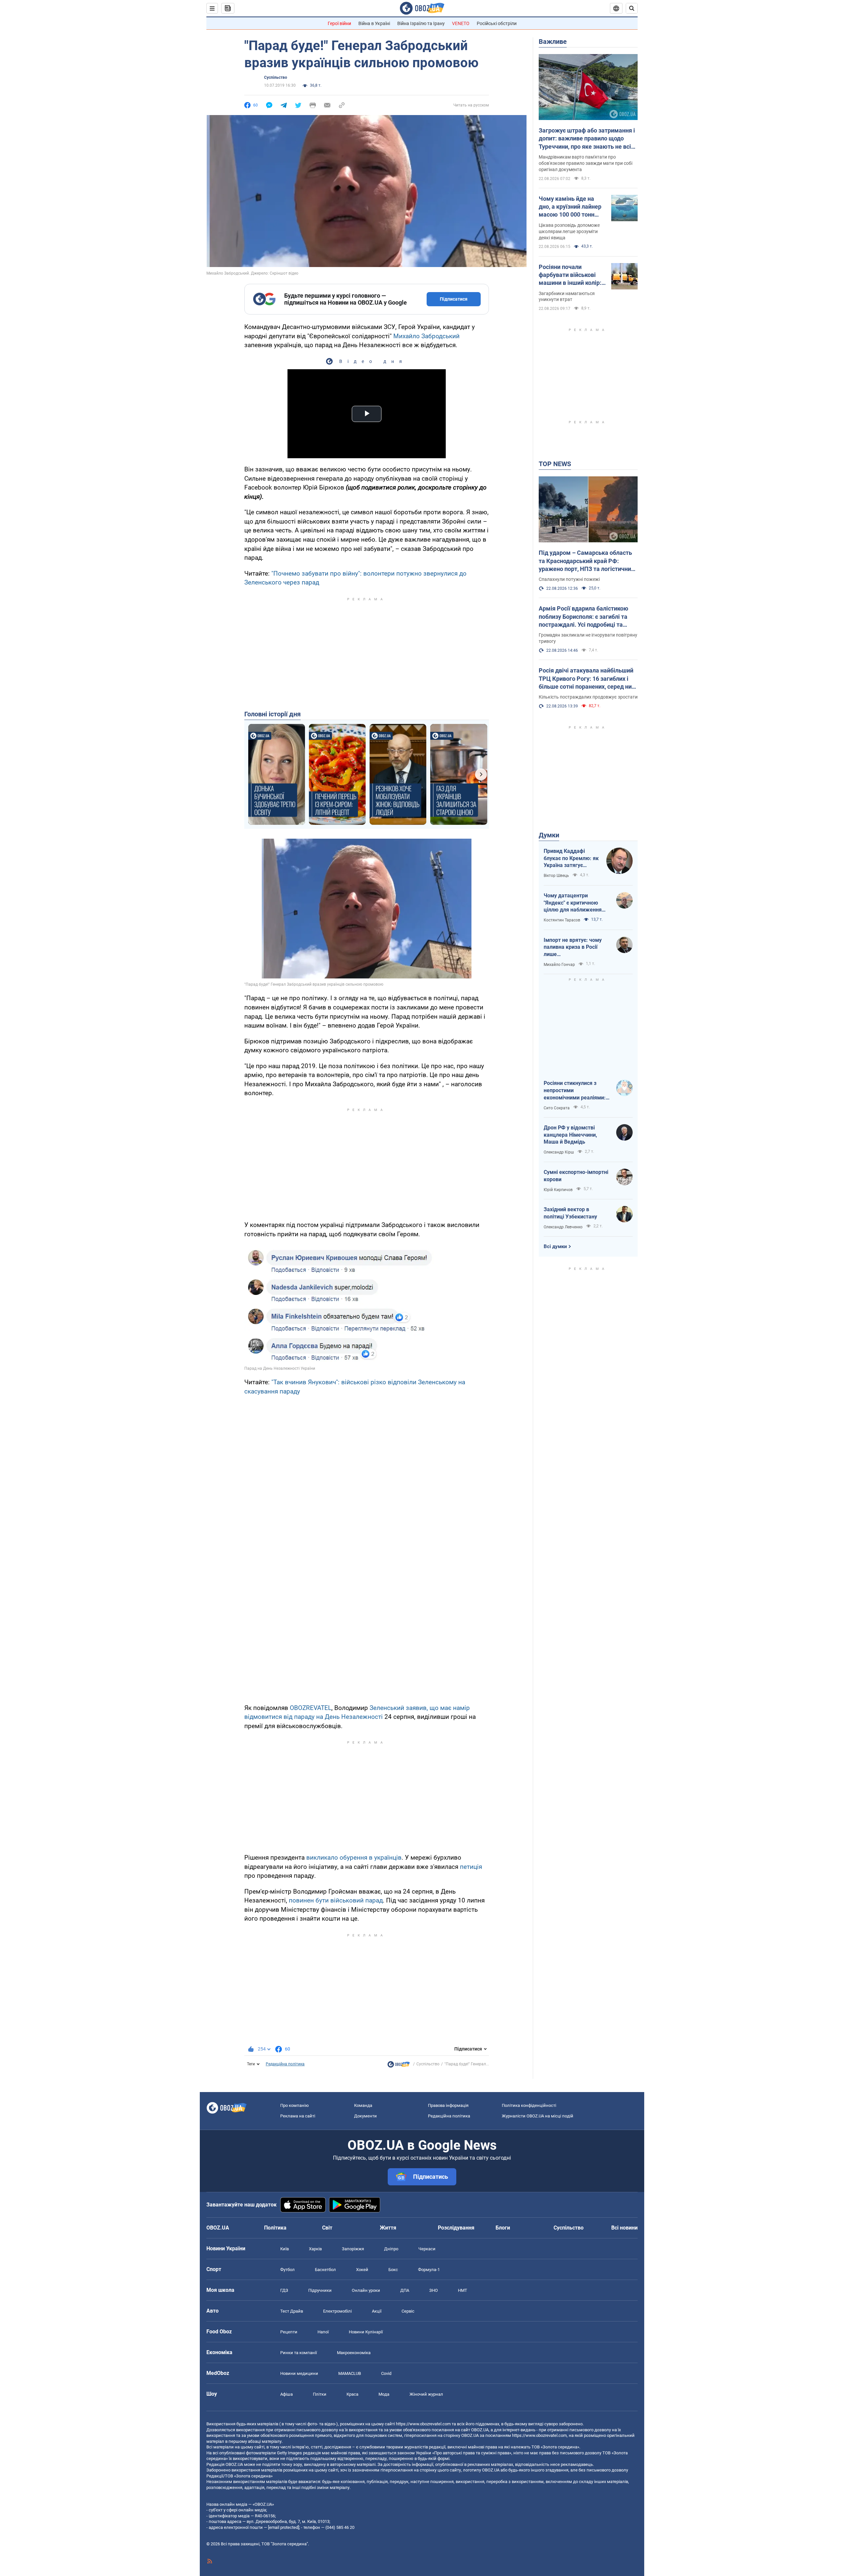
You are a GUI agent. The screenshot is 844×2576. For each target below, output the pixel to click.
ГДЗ (284, 2290)
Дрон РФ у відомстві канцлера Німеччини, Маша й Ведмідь (570, 1135)
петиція (471, 1867)
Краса (352, 2394)
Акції (377, 2311)
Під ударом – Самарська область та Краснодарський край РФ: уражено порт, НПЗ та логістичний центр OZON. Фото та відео (587, 561)
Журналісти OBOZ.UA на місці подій (538, 2116)
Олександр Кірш (559, 1152)
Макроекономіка (354, 2353)
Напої (323, 2332)
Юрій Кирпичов (558, 1190)
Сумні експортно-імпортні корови (576, 1176)
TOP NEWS (555, 464)
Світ (327, 2228)
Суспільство (276, 77)
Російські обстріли (497, 23)
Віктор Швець (556, 876)
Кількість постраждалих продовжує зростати (588, 697)
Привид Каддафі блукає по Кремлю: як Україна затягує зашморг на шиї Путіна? (571, 858)
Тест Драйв (292, 2311)
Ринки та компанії (299, 2353)
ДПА (405, 2290)
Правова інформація (448, 2105)
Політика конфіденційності (529, 2105)
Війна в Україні (374, 23)
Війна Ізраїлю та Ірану (421, 23)
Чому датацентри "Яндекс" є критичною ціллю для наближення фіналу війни (573, 903)
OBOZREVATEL (311, 1708)
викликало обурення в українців (354, 1857)
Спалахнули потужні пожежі (569, 579)
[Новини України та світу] (399, 2066)
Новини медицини (299, 2373)
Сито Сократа (557, 1108)
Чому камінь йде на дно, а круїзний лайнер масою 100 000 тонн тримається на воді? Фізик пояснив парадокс (570, 207)
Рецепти (289, 2332)
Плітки (320, 2394)
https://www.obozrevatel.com (423, 2424)
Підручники (320, 2290)
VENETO (461, 23)
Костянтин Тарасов (562, 920)
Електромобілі (337, 2311)
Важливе (553, 42)
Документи (365, 2116)
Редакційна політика (285, 2064)
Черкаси (427, 2249)
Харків (315, 2249)
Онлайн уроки (366, 2290)
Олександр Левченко (563, 1227)
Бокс (393, 2270)
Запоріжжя (353, 2249)
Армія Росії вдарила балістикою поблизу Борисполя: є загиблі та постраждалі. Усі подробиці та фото (584, 617)
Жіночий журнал (426, 2394)
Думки (549, 835)
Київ (285, 2249)
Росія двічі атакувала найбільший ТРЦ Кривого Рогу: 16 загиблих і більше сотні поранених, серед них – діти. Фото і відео (587, 679)
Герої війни (339, 23)
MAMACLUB (350, 2373)
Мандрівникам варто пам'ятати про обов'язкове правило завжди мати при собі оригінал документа (586, 163)
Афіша (286, 2394)
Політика (275, 2228)
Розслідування (456, 2228)
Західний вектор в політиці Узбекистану (570, 1213)
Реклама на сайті (298, 2116)
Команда (363, 2105)
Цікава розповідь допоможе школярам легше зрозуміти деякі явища (569, 231)
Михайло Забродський (426, 336)
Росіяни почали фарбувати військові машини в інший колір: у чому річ (572, 275)
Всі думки (555, 1246)
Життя (388, 2228)
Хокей (362, 2270)
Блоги (503, 2228)
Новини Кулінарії (366, 2332)
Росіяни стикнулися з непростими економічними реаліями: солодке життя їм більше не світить (575, 1091)
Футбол (287, 2270)
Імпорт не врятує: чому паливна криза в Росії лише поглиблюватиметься (573, 947)
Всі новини (624, 2228)
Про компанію (295, 2105)
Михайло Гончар (559, 965)
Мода (384, 2394)
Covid (386, 2373)
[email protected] (284, 2527)
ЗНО (434, 2290)
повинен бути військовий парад (336, 1900)
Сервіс (408, 2311)
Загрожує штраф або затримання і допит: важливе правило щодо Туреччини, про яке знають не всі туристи (587, 139)
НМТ (463, 2290)
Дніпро (391, 2249)
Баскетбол (325, 2270)
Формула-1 (429, 2270)
